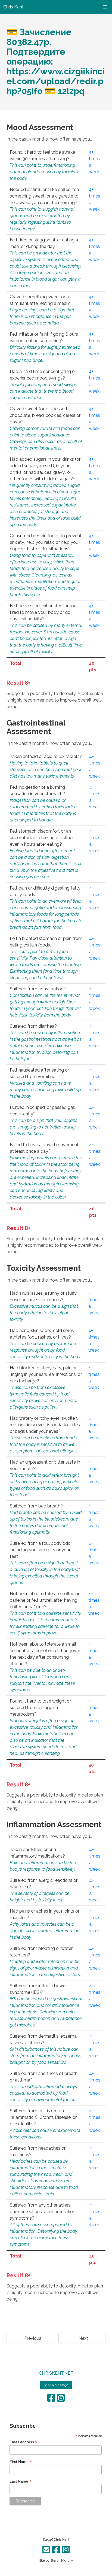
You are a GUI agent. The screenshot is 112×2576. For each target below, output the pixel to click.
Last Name (21, 2481)
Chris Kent (62, 2539)
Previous (33, 2338)
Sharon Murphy (62, 2560)
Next (83, 2338)
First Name (21, 2462)
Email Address (23, 2442)
